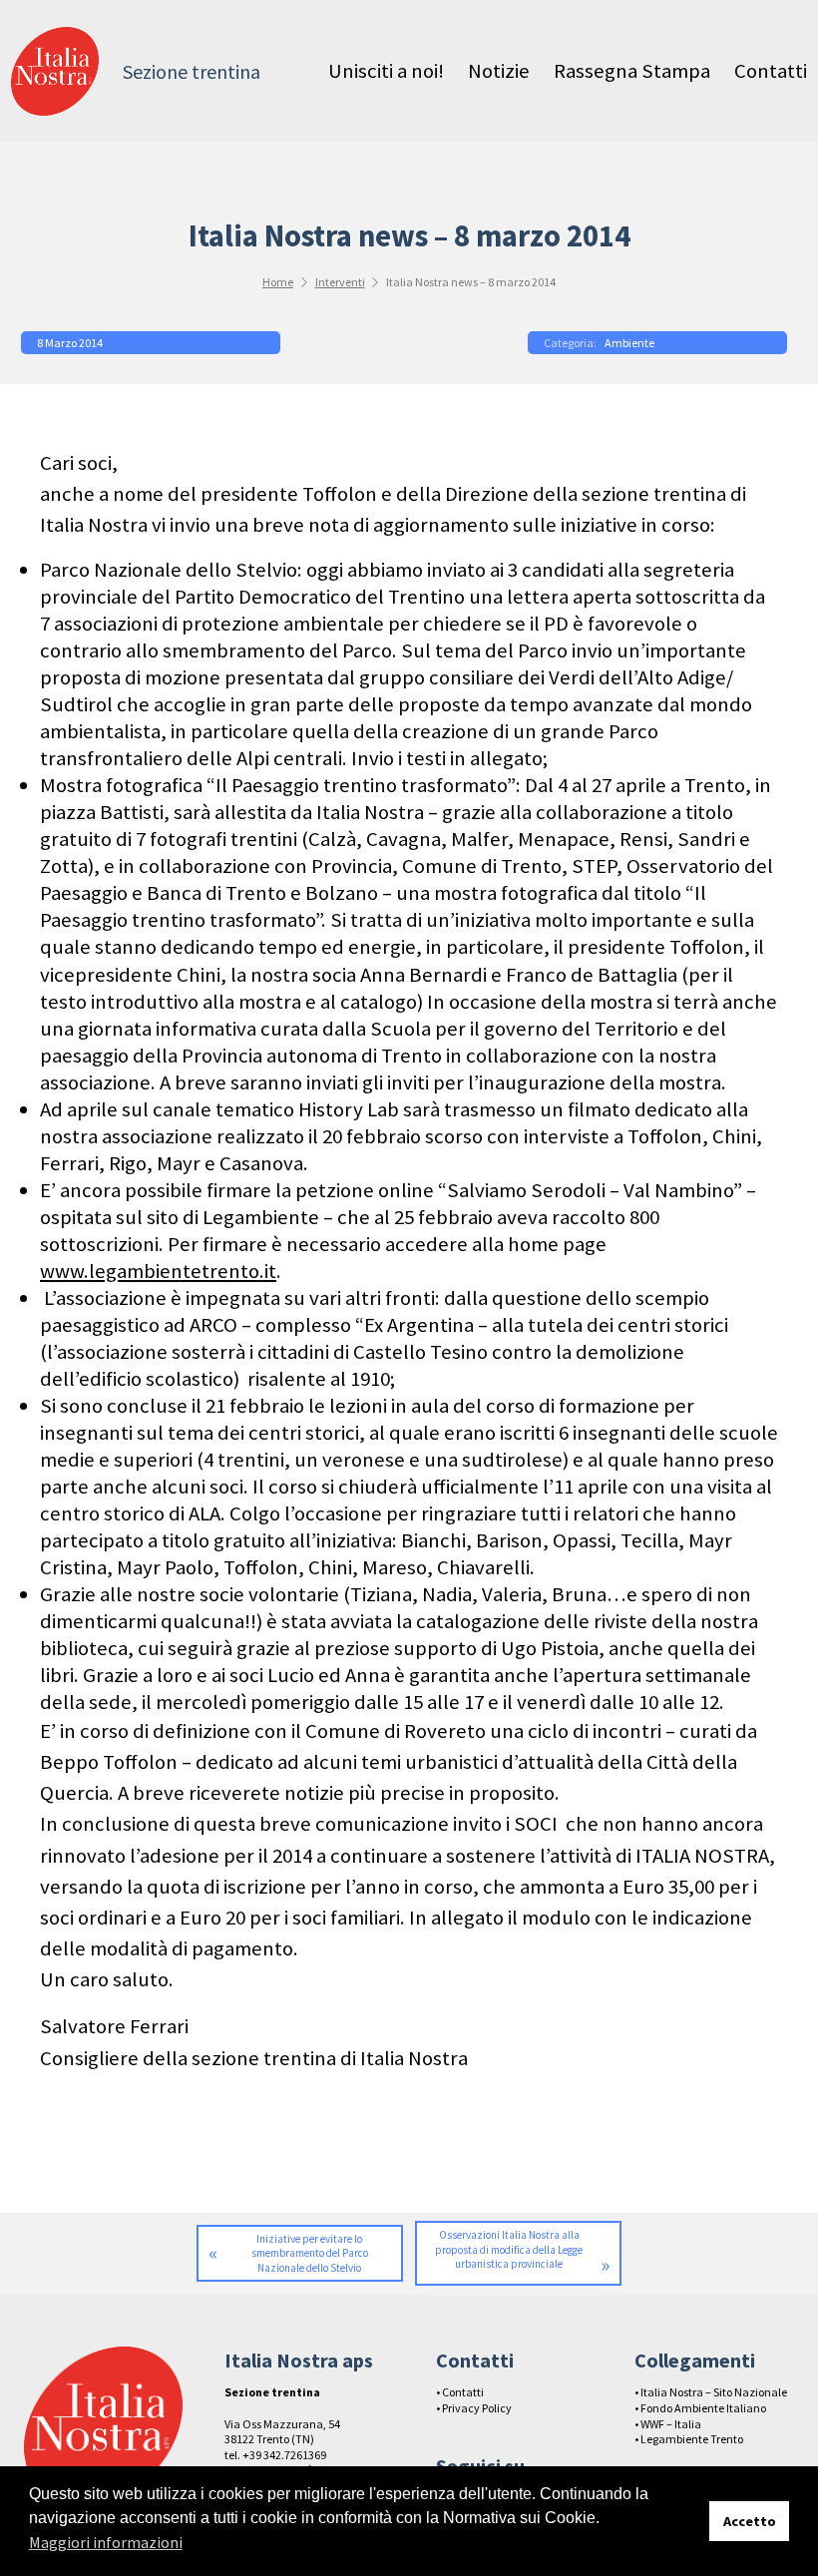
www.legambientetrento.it (158, 1271)
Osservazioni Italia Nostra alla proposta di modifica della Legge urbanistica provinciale (509, 2249)
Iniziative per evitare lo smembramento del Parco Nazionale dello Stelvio (310, 2253)
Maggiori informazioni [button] (106, 2542)
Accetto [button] (750, 2521)
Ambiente (629, 343)
